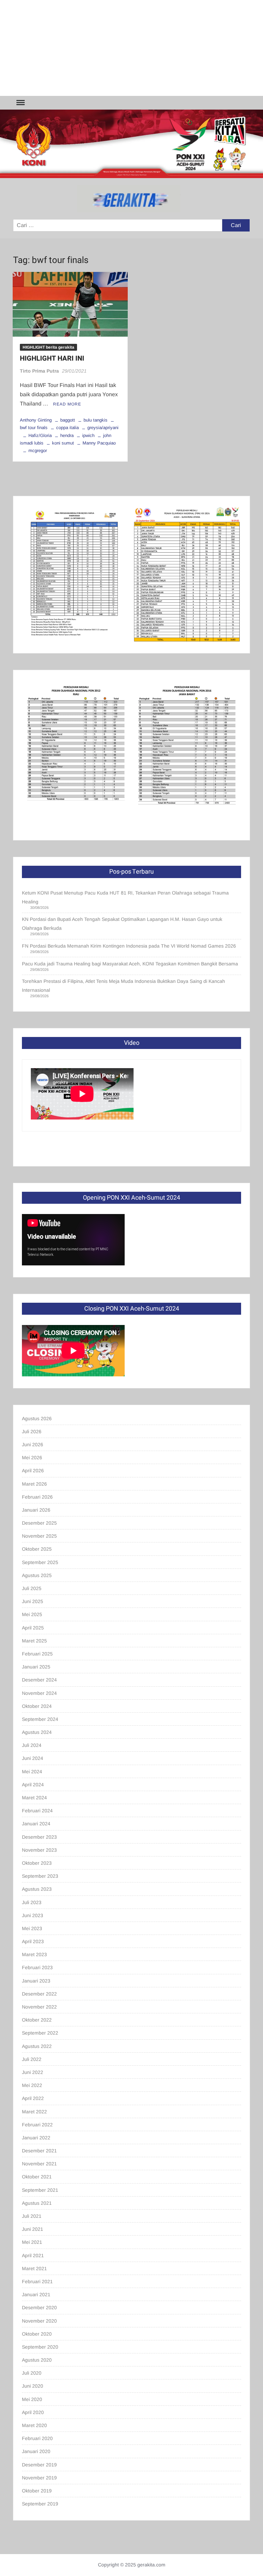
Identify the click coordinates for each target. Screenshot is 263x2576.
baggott (68, 420)
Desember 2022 (39, 1994)
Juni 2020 (33, 2386)
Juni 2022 (33, 2072)
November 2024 (39, 1693)
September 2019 (40, 2504)
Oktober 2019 (37, 2491)
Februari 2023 (37, 1967)
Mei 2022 (32, 2085)
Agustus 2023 (37, 1889)
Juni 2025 (33, 1601)
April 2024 (33, 1785)
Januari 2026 (36, 1510)
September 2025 (40, 1562)
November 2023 (39, 1850)
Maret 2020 (34, 2425)
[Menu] (20, 103)
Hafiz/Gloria (40, 435)
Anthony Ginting (36, 420)
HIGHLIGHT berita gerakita (48, 347)
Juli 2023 (32, 1902)
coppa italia (67, 428)
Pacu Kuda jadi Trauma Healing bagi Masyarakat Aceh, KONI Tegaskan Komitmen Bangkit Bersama (130, 964)
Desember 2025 (39, 1523)
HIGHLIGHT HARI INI (52, 358)
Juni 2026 (33, 1445)
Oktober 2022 (37, 2020)
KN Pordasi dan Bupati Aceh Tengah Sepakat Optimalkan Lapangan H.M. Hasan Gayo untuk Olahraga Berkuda (122, 924)
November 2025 (39, 1536)
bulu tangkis (96, 420)
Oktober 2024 (37, 1706)
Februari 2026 (37, 1497)
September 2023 (40, 1876)
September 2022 (40, 2033)
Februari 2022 (37, 2125)
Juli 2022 (32, 2059)
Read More (67, 404)
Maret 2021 (34, 2268)
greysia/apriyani (103, 428)
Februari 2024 (37, 1811)
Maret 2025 (34, 1641)
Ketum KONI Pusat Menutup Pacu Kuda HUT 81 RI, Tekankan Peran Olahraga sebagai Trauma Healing (125, 897)
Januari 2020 (36, 2451)
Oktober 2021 (37, 2177)
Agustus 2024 (37, 1732)
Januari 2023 (36, 1981)
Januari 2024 (36, 1824)
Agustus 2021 (37, 2203)
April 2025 (33, 1628)
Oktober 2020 (37, 2334)
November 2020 (39, 2321)
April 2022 (33, 2098)
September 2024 (40, 1719)
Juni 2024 (33, 1758)
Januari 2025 (36, 1667)
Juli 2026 (32, 1431)
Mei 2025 (32, 1614)
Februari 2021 (37, 2281)
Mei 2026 (32, 1458)
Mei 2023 (32, 1928)
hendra (67, 435)
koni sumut (63, 443)
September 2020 (40, 2347)
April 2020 (33, 2412)
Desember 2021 (39, 2151)
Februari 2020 (37, 2438)
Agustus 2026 (37, 1418)
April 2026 (33, 1471)
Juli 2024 (32, 1745)
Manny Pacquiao (99, 443)
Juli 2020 (32, 2373)
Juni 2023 (33, 1915)
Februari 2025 (37, 1654)
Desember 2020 (39, 2308)
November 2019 (39, 2478)
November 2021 (39, 2164)
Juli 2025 (32, 1588)
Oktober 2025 (37, 1549)
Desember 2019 (39, 2465)
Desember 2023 (39, 1837)
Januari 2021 (36, 2294)
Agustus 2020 (37, 2360)
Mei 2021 (32, 2242)
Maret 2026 (34, 1484)
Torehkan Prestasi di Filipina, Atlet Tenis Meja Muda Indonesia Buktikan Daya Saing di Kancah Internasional (123, 986)
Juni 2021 (33, 2229)
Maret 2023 (34, 1954)
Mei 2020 (32, 2399)
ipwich (88, 435)
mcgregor (38, 451)
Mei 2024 (32, 1772)
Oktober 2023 (37, 1863)
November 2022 (39, 2007)
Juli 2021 (32, 2216)
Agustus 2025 (37, 1575)
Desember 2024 (39, 1680)
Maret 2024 (34, 1798)
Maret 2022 (34, 2112)
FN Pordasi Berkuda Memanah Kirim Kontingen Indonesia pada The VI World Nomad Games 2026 (129, 946)
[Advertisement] (131, 48)
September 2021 (40, 2190)
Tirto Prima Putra (39, 371)
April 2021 (33, 2255)
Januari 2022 (36, 2138)
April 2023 (33, 1941)
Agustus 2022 (37, 2046)
